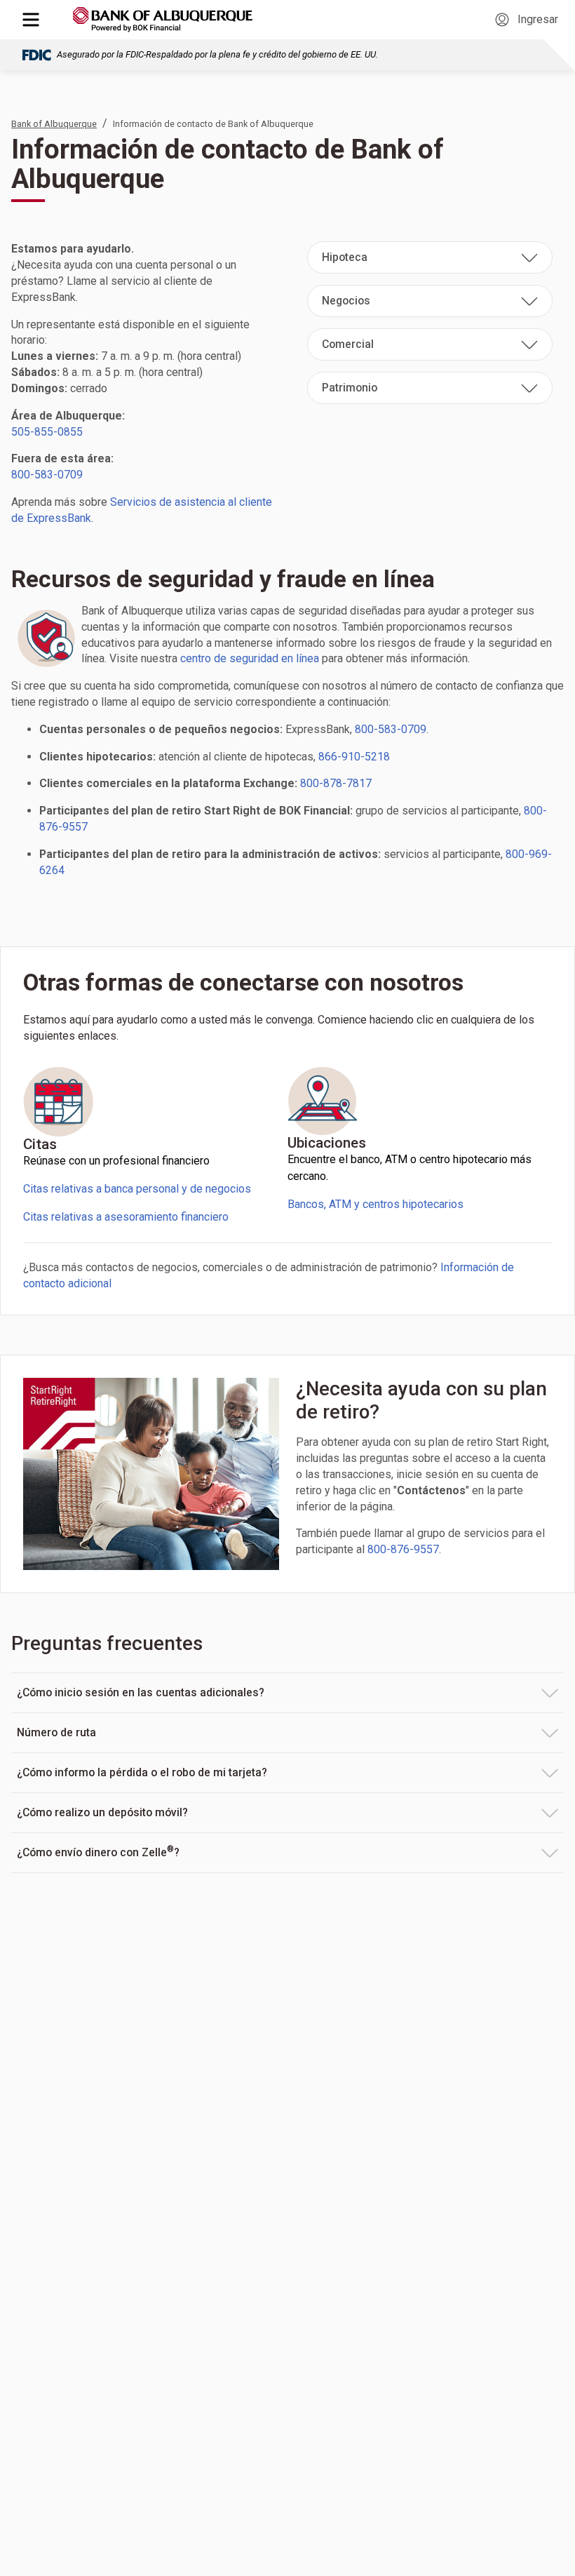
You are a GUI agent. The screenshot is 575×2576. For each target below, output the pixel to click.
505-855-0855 (47, 432)
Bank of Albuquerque (54, 124)
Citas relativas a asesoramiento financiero (126, 1217)
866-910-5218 (354, 757)
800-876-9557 (403, 1549)
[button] (430, 257)
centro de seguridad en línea (250, 658)
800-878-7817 (336, 783)
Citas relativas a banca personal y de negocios (137, 1189)
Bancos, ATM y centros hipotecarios (376, 1204)
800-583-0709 (47, 475)
